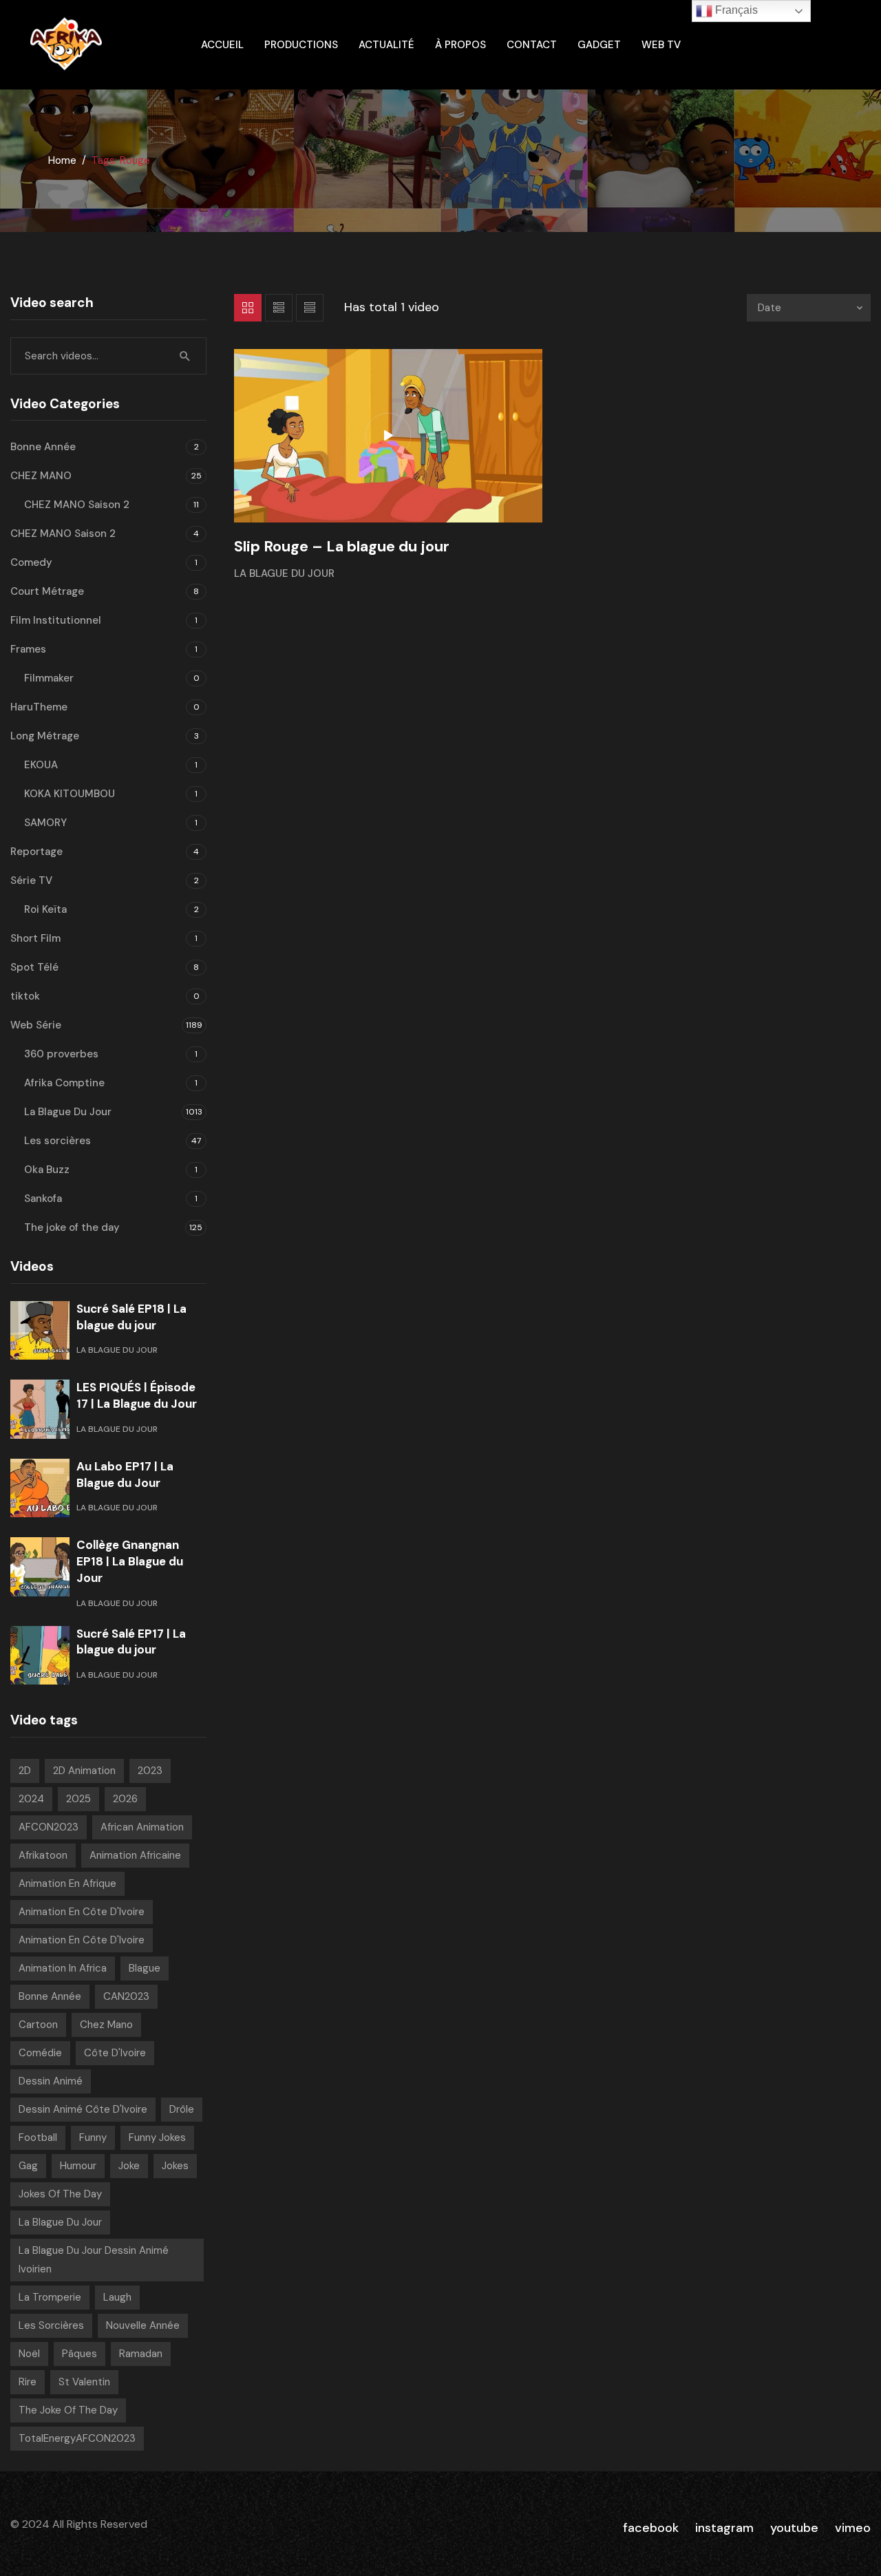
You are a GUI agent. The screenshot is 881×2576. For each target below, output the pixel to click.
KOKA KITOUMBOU (70, 794)
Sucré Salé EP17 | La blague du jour (131, 1642)
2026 (125, 1799)
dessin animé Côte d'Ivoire (83, 2109)
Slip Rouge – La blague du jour (342, 546)
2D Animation (84, 1771)
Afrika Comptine (64, 1083)
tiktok (25, 996)
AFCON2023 (49, 1827)
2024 (31, 1799)
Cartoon (38, 2025)
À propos (460, 45)
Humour (78, 2166)
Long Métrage (45, 736)
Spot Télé (34, 967)
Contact (532, 45)
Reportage (36, 852)
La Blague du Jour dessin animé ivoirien (94, 2260)
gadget (599, 45)
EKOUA (41, 765)
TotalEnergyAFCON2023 (77, 2438)
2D (25, 1771)
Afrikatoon (43, 1855)
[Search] (185, 356)
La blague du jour (60, 2222)
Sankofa (43, 1199)
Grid (248, 308)
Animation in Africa (63, 1968)
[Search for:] (108, 356)
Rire (28, 2382)
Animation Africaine (135, 1855)
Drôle (182, 2109)
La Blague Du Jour (284, 573)
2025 (78, 1799)
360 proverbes (61, 1054)
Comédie (40, 2053)
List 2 (310, 308)
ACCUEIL (222, 45)
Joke (129, 2166)
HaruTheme (39, 707)
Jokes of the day (60, 2194)
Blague (145, 1968)
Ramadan (141, 2354)
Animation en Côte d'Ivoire (82, 1912)
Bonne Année (43, 447)
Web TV (661, 45)
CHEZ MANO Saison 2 (77, 505)
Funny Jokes (157, 2137)
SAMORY (45, 823)
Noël (29, 2354)
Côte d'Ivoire (115, 2053)
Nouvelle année (143, 2325)
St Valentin (84, 2382)
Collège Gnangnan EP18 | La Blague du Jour (130, 1561)
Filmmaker (49, 678)
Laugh (117, 2297)
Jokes (175, 2166)
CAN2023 (126, 1996)
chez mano (106, 2025)
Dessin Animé (51, 2081)
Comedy (31, 562)
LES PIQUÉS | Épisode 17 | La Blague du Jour (137, 1395)
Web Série (36, 1025)
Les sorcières (57, 1141)
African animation (142, 1827)
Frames (28, 649)
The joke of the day (72, 1227)
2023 (150, 1771)
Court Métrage (47, 591)
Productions (301, 45)
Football (38, 2137)
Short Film (35, 938)
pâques (79, 2354)
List (279, 308)
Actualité (386, 45)
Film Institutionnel (56, 620)
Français (735, 10)
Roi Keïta (45, 909)
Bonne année (50, 1996)
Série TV (31, 880)
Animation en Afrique (67, 1883)
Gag (28, 2166)
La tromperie (50, 2297)
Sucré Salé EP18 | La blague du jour (131, 1317)
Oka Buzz (47, 1170)
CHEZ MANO (41, 476)
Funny (93, 2137)
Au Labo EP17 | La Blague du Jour (125, 1475)
